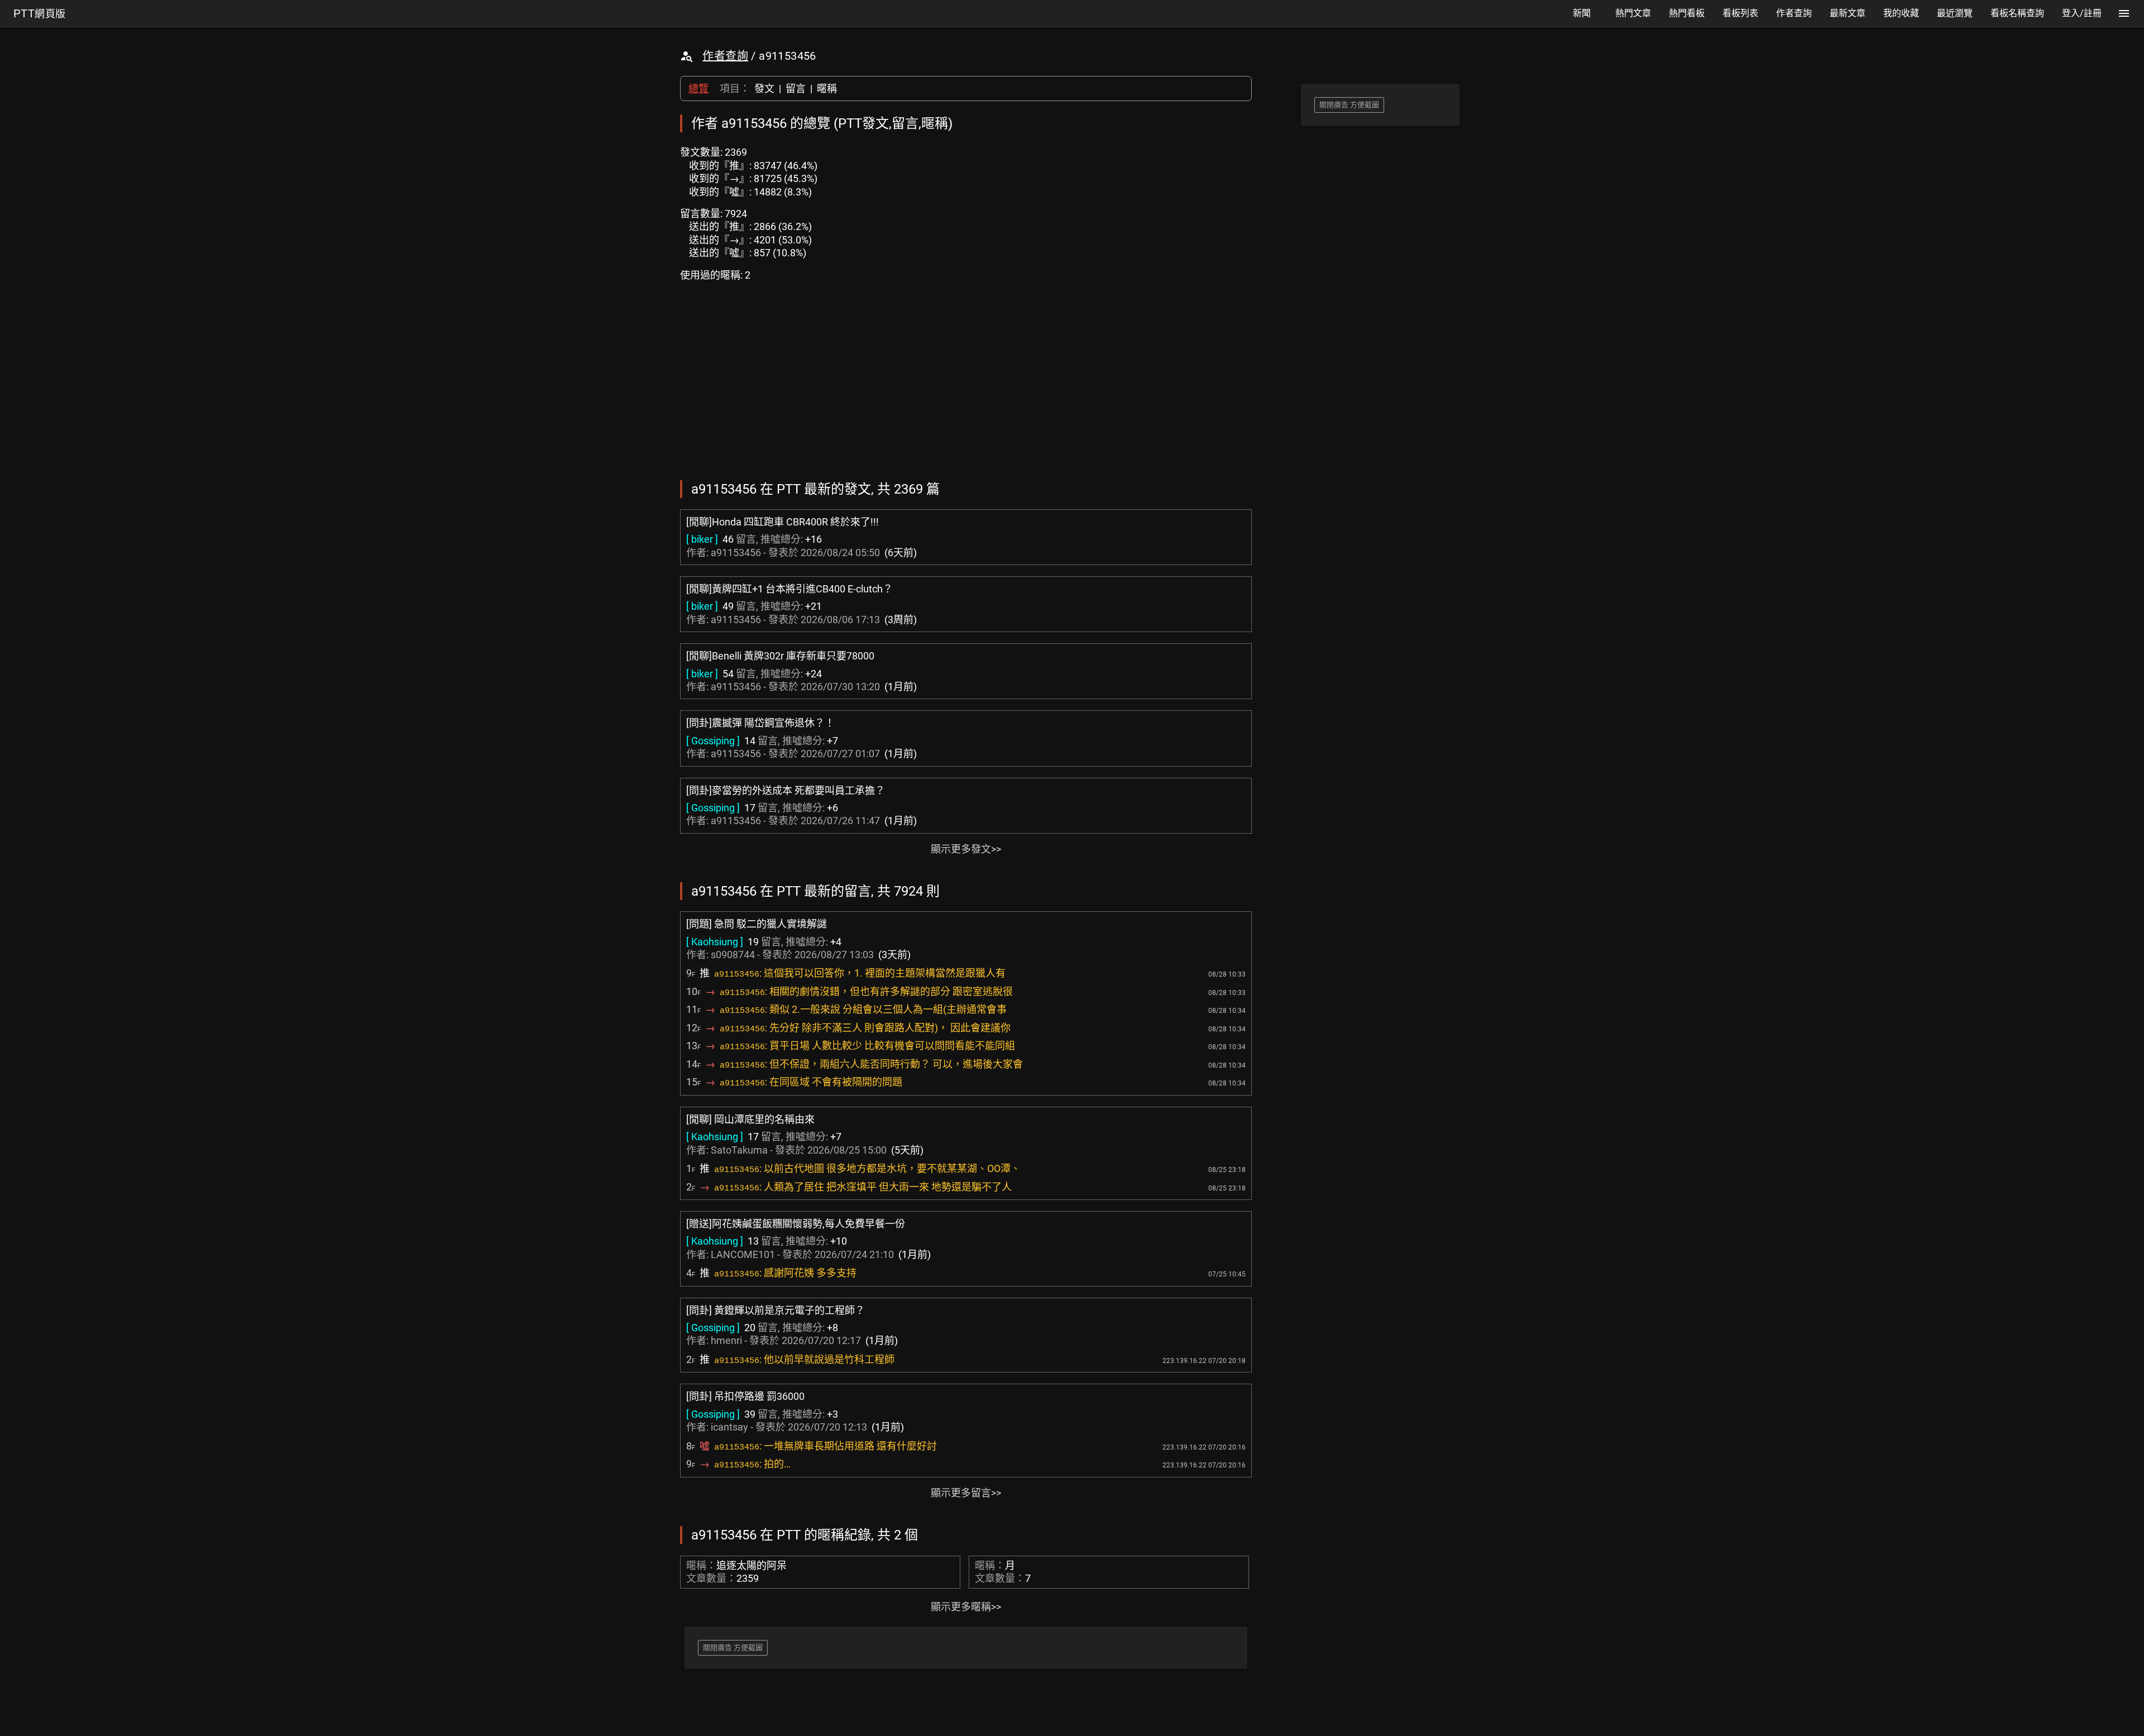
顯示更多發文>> (966, 849)
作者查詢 (725, 56)
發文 (764, 89)
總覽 (698, 89)
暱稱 (827, 89)
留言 (796, 89)
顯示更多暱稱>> (966, 1607)
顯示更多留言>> (966, 1493)
